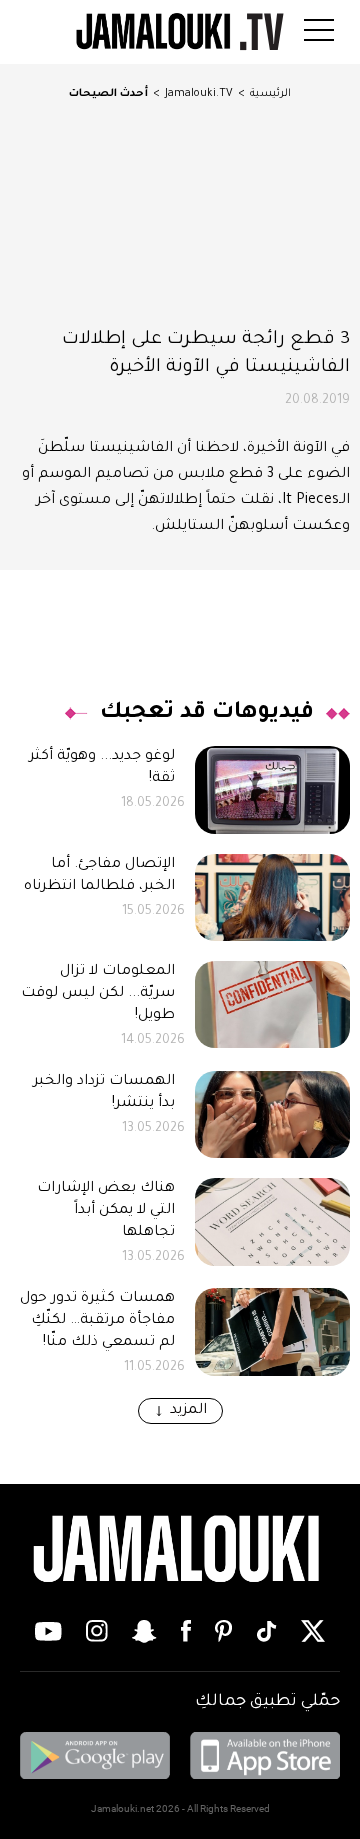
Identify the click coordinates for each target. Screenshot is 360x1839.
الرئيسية (270, 94)
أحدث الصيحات (108, 94)
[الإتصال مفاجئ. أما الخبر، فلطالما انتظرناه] (272, 897)
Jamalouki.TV (199, 94)
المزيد (188, 1411)
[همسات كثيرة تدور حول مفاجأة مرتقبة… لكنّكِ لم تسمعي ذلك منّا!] (272, 1331)
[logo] (180, 32)
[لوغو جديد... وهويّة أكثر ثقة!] (272, 789)
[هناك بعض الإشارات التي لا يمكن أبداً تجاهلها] (272, 1221)
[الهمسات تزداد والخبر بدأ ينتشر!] (272, 1114)
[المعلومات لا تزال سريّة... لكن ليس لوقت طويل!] (272, 1004)
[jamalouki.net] (180, 1550)
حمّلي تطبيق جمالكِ (267, 1702)
